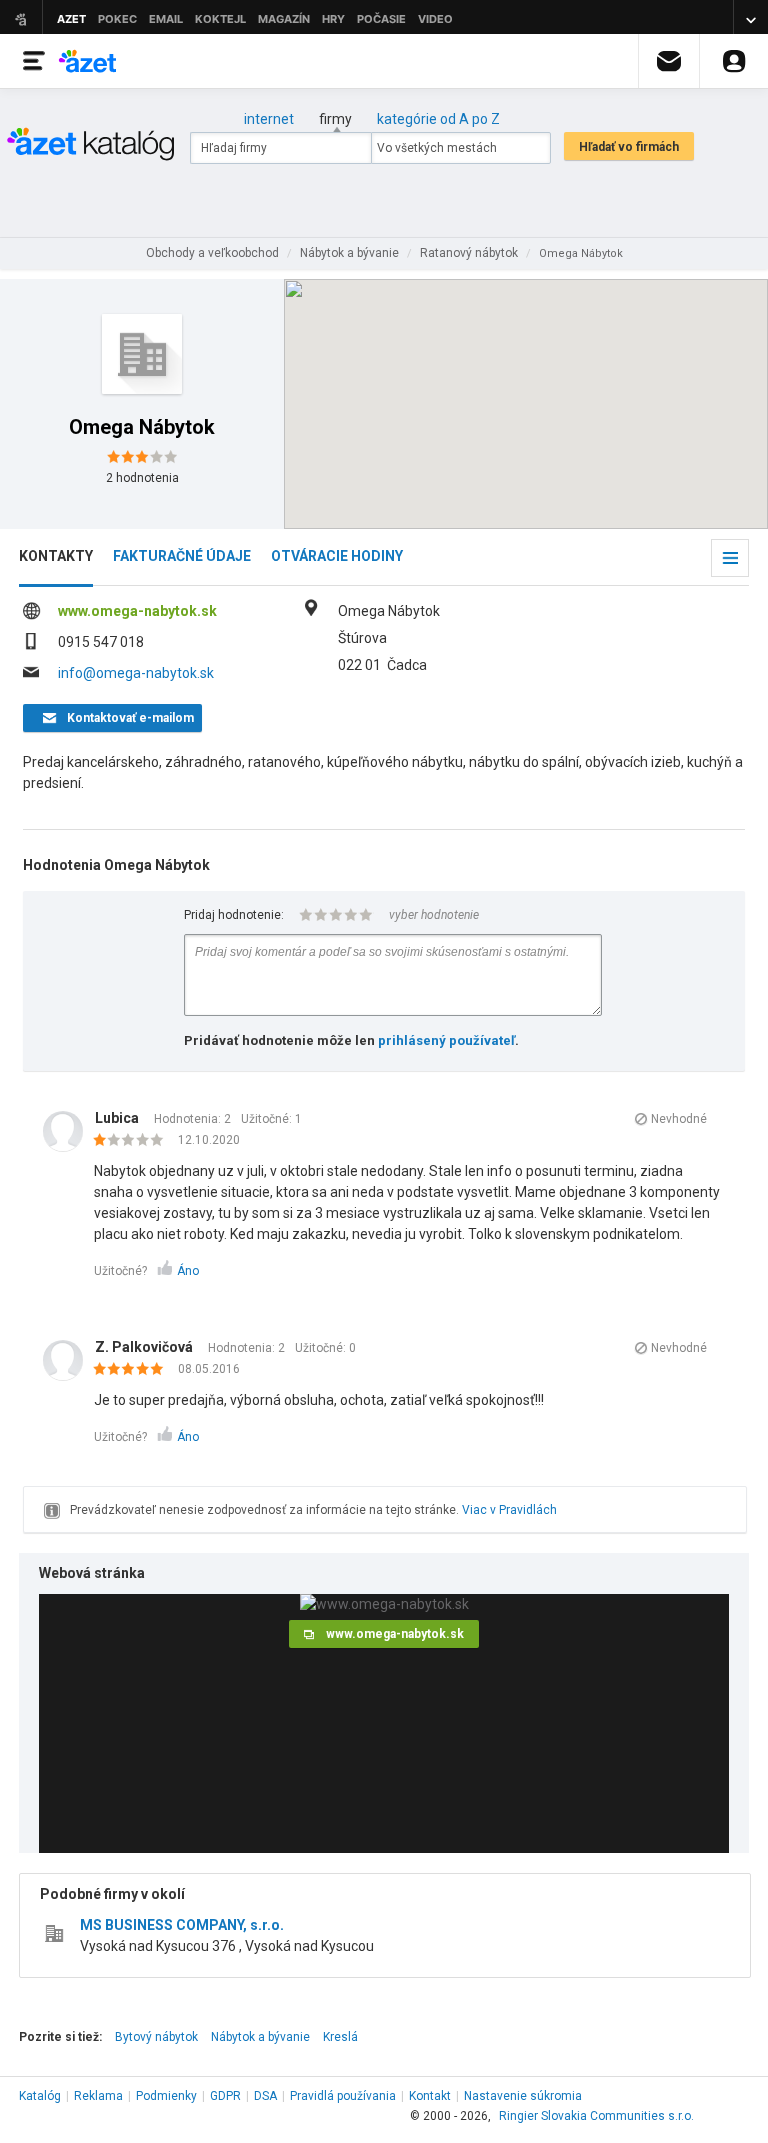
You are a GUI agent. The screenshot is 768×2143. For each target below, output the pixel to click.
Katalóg (40, 2096)
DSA (265, 2096)
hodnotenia (142, 478)
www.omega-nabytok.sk (137, 611)
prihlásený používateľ (446, 1040)
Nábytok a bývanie (260, 2037)
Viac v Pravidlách (509, 1510)
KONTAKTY (56, 556)
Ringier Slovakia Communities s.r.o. (596, 2116)
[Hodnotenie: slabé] (133, 1141)
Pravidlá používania (343, 2096)
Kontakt (430, 2096)
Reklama (98, 2096)
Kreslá (340, 2037)
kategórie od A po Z (438, 119)
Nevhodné (679, 1119)
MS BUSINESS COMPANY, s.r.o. (182, 1925)
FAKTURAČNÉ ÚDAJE (182, 556)
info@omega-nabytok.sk (136, 673)
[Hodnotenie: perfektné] (133, 1370)
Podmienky (166, 2096)
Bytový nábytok (156, 2037)
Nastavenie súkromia (523, 2096)
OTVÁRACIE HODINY (337, 556)
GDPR (225, 2096)
